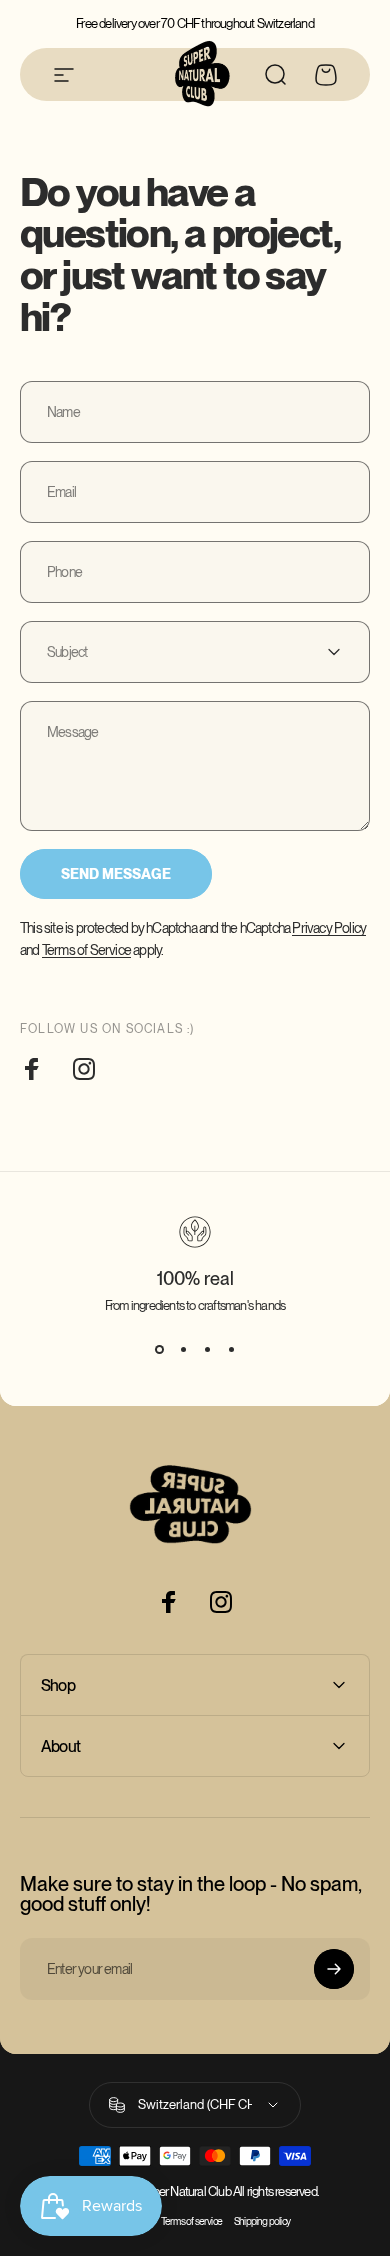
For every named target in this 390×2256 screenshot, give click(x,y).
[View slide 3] (207, 1349)
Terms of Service (86, 950)
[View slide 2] (183, 1349)
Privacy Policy (329, 928)
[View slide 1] (159, 1349)
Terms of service (191, 2221)
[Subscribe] (334, 1969)
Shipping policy (262, 2221)
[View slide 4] (231, 1349)
